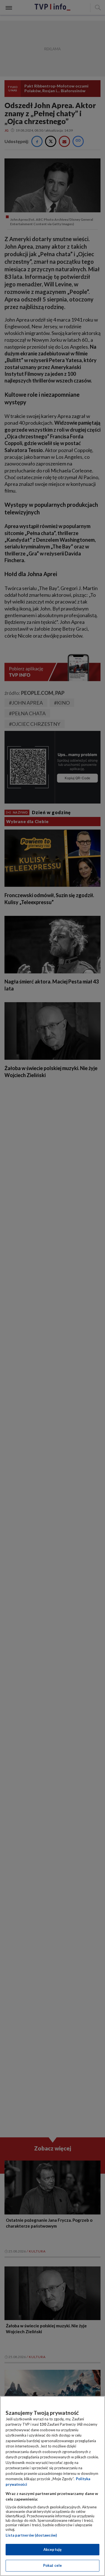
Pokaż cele (53, 2565)
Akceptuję (53, 2549)
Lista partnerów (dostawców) (31, 2535)
